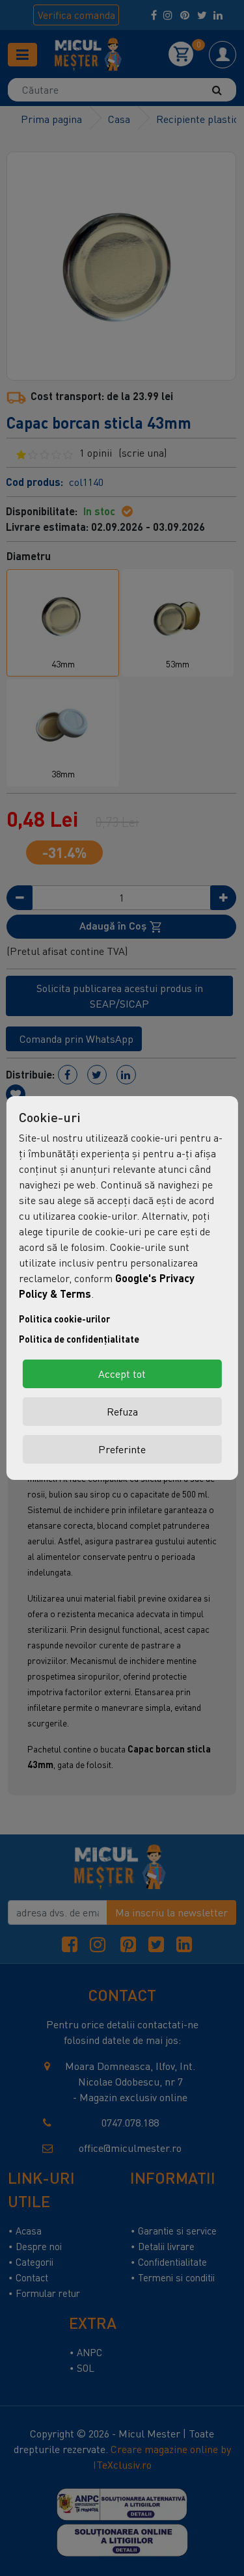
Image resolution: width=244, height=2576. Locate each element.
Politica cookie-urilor (64, 1319)
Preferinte (122, 1449)
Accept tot (122, 1374)
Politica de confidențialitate (79, 1339)
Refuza (122, 1412)
